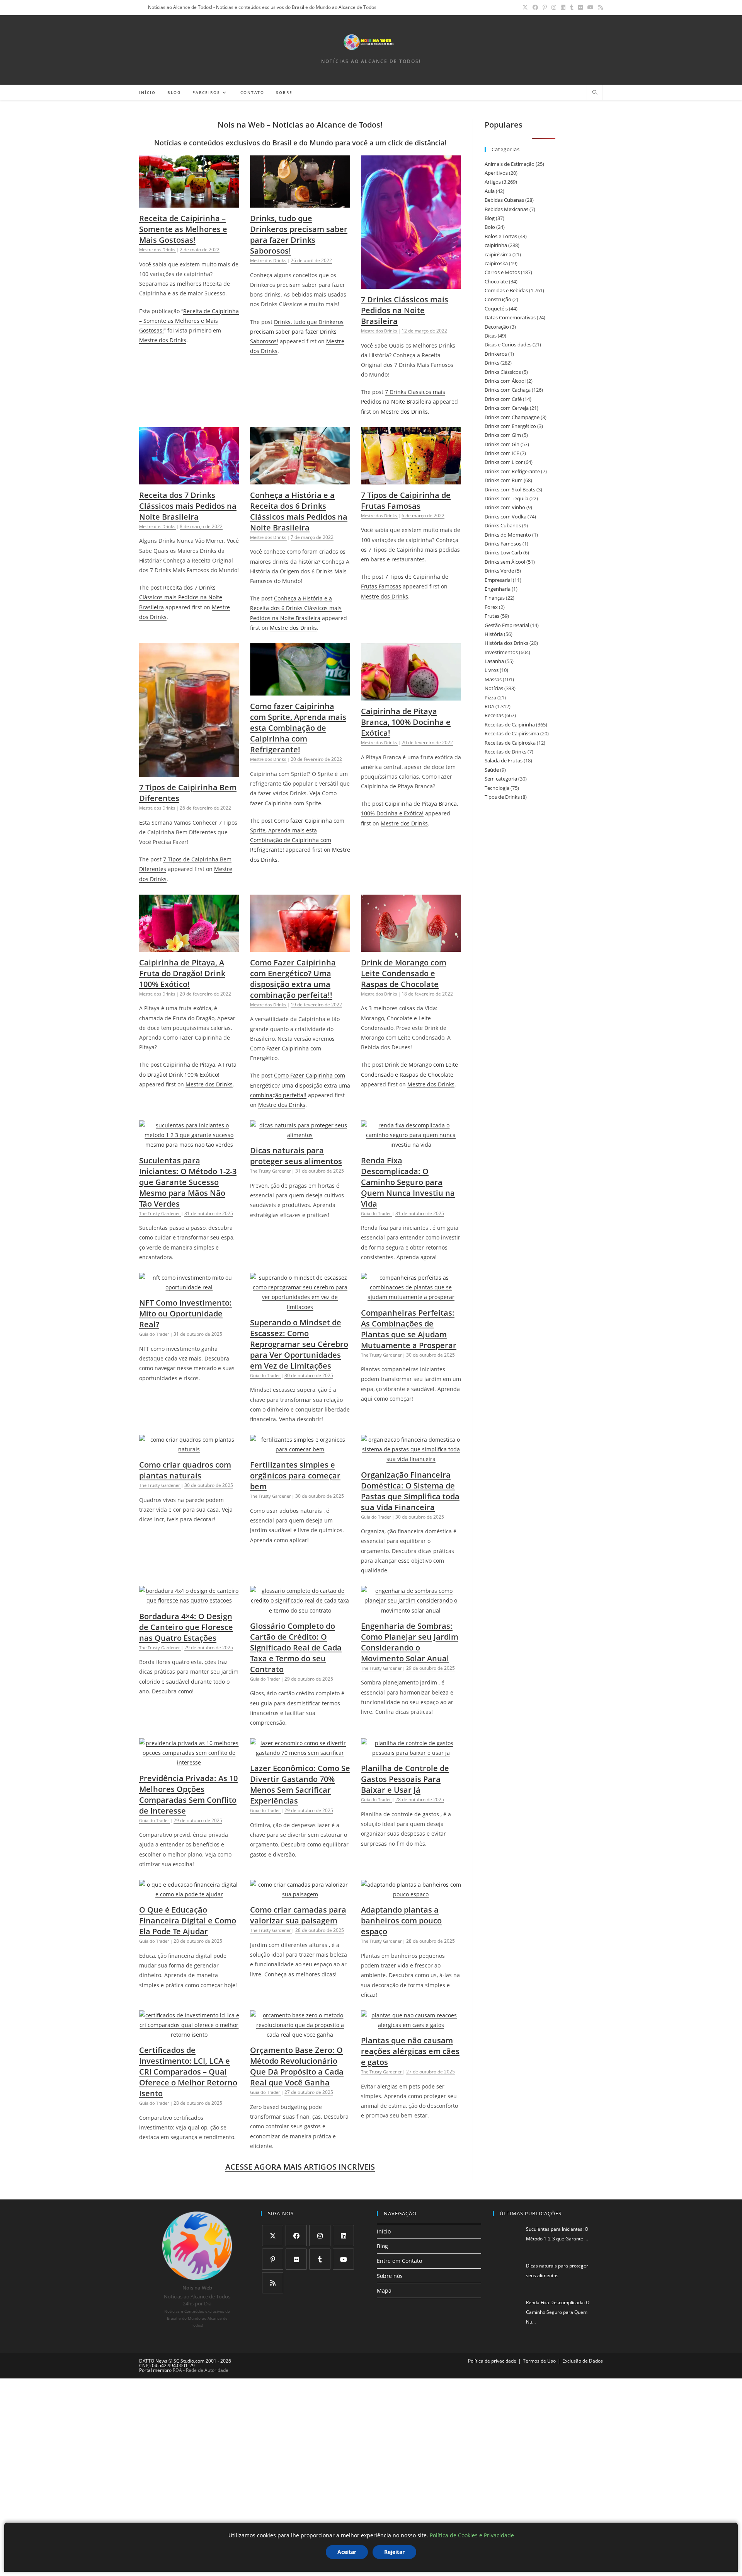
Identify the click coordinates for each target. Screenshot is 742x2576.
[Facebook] (296, 2236)
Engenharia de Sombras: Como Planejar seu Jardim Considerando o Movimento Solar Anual (410, 1642)
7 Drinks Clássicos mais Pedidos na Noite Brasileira (405, 310)
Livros (492, 670)
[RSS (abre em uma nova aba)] (599, 7)
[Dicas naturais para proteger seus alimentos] (300, 1135)
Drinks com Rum (504, 480)
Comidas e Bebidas (506, 290)
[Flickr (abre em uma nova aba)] (580, 7)
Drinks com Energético (510, 426)
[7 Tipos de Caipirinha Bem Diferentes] (189, 772)
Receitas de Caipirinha (510, 725)
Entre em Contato (399, 2261)
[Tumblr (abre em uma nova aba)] (572, 7)
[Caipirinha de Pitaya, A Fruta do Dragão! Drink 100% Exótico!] (189, 947)
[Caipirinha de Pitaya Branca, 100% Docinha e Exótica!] (411, 696)
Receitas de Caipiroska (510, 743)
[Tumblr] (320, 2259)
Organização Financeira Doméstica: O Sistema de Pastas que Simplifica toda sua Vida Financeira (410, 1491)
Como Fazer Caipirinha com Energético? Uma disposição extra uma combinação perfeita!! (293, 979)
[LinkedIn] (343, 2236)
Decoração (497, 327)
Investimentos (501, 652)
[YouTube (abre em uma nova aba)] (591, 7)
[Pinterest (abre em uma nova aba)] (545, 7)
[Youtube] (343, 2259)
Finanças (495, 598)
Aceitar (347, 2552)
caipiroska (496, 263)
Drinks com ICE (502, 453)
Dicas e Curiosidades (508, 344)
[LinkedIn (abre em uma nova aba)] (563, 7)
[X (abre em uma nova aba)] (525, 7)
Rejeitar (394, 2552)
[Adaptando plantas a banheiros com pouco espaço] (411, 1894)
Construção (498, 299)
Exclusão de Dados (583, 2361)
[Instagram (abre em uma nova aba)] (554, 7)
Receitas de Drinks (505, 752)
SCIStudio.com (189, 2361)
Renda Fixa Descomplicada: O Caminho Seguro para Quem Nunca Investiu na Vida (408, 1182)
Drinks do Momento (508, 535)
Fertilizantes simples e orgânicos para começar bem (295, 1476)
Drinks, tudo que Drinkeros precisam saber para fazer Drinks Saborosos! (299, 234)
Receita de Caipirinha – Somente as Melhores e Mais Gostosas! (183, 229)
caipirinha (496, 245)
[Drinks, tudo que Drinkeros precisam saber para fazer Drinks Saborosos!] (300, 203)
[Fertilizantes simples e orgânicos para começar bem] (300, 1449)
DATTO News (153, 2361)
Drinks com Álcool (505, 381)
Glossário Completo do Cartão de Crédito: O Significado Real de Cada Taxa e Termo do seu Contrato (296, 1648)
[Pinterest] (273, 2259)
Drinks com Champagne (512, 417)
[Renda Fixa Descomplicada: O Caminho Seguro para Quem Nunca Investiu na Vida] (411, 1145)
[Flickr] (296, 2259)
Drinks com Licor (504, 462)
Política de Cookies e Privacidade (472, 2535)
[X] (273, 2236)
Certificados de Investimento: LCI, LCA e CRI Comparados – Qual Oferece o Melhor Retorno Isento (188, 2072)
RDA (489, 706)
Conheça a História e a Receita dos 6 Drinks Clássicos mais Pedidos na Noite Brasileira (299, 511)
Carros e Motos (502, 272)
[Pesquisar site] (595, 93)
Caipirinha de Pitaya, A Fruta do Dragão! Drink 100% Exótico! (182, 973)
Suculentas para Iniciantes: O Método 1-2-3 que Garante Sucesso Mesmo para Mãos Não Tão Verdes (188, 1182)
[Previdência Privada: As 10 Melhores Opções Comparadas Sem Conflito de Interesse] (189, 1762)
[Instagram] (320, 2236)
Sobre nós (390, 2276)
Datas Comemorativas (510, 317)
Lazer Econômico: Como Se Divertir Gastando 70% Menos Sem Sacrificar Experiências (300, 1784)
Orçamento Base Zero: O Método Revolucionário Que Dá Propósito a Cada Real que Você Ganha (297, 2066)
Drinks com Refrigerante (512, 471)
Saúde (492, 770)
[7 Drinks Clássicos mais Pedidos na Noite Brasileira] (411, 284)
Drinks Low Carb (503, 552)
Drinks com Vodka (505, 517)
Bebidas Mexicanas (506, 209)
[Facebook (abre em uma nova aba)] (535, 7)
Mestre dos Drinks (163, 340)
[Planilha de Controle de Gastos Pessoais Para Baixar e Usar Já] (411, 1753)
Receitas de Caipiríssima (512, 733)
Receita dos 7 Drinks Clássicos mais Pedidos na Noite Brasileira (188, 506)
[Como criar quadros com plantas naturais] (189, 1449)
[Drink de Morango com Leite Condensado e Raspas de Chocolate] (411, 947)
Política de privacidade (492, 2361)
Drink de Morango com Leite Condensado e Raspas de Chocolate (404, 973)
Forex (491, 607)
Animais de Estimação (510, 164)
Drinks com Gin (502, 444)
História (494, 634)
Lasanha (494, 661)
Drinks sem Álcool (505, 562)
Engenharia (498, 589)
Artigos (493, 182)
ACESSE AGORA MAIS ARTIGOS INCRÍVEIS (300, 2167)
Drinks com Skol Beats (510, 489)
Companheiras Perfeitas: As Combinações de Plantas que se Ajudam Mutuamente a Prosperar (409, 1329)
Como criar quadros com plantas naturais (185, 1470)
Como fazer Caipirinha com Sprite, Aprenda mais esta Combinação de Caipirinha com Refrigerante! (298, 728)
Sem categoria (501, 779)
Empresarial (498, 580)
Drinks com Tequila (506, 498)
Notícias (494, 688)
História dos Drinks (506, 643)
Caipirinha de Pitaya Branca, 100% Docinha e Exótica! (406, 722)
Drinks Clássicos (503, 372)
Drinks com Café (503, 399)
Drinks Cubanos (503, 525)
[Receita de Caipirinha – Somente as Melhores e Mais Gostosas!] (189, 203)
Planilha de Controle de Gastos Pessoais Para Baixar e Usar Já (405, 1779)
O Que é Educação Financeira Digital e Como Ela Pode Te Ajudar (188, 1920)
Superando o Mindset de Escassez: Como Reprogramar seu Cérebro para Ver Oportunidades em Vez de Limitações (299, 1344)
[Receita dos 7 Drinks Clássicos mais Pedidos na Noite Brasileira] (189, 480)
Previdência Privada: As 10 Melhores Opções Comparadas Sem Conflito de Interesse (188, 1794)
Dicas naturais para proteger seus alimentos (296, 1156)
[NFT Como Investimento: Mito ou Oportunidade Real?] (189, 1287)
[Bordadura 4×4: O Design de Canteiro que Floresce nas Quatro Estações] (189, 1600)
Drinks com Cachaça (508, 390)
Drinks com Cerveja (507, 408)
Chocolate (496, 281)
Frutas (492, 616)
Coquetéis (496, 309)
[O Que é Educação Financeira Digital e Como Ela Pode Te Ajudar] (189, 1894)
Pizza (490, 697)
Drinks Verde (499, 571)
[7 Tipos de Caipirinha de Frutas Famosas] (411, 480)
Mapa (384, 2290)
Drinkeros (496, 354)
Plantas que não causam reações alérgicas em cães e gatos (410, 2051)
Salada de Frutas (504, 760)
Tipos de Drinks (502, 797)
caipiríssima (498, 254)
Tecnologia (497, 788)
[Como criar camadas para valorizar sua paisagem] (300, 1894)
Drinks (492, 363)
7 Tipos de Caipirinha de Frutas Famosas (406, 500)
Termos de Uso (539, 2361)
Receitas (494, 715)
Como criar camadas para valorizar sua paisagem (298, 1915)
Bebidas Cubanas (504, 200)
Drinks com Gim (503, 435)
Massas (493, 679)
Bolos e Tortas (501, 236)
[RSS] (273, 2283)
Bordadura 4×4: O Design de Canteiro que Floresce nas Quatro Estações (186, 1627)
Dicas (491, 336)
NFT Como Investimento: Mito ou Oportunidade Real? (185, 1314)
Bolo (490, 227)
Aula (490, 191)
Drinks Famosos (503, 544)
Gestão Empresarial (507, 625)
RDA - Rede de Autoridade (201, 2370)
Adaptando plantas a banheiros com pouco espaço (401, 1920)
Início (384, 2231)
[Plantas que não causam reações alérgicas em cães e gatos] (411, 2025)
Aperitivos (496, 173)
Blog (490, 218)
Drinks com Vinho (505, 507)
